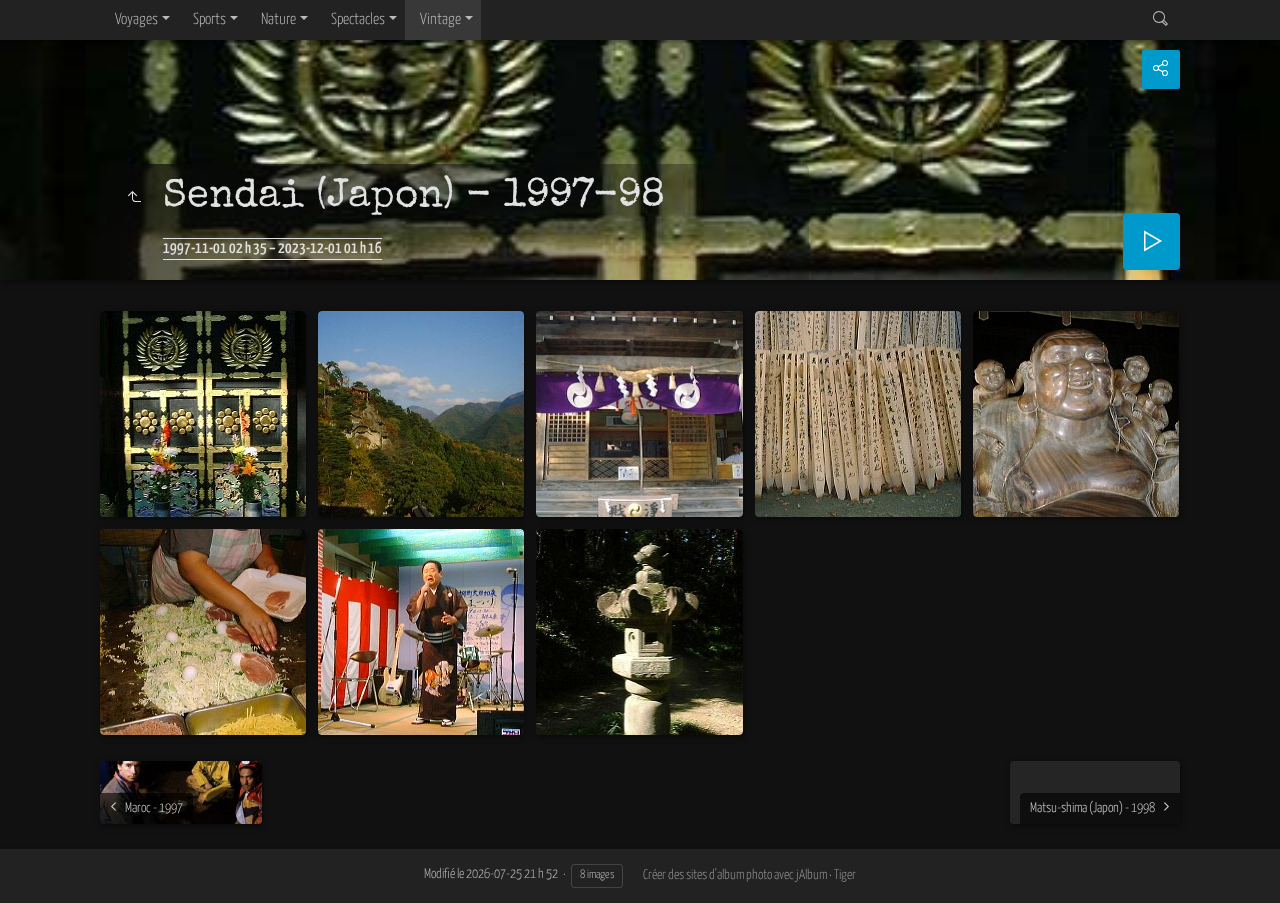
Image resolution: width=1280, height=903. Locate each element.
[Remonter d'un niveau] (134, 198)
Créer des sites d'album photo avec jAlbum (735, 875)
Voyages (136, 19)
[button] (40, 862)
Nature (278, 19)
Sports (209, 19)
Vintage (440, 19)
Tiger (845, 875)
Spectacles (358, 19)
